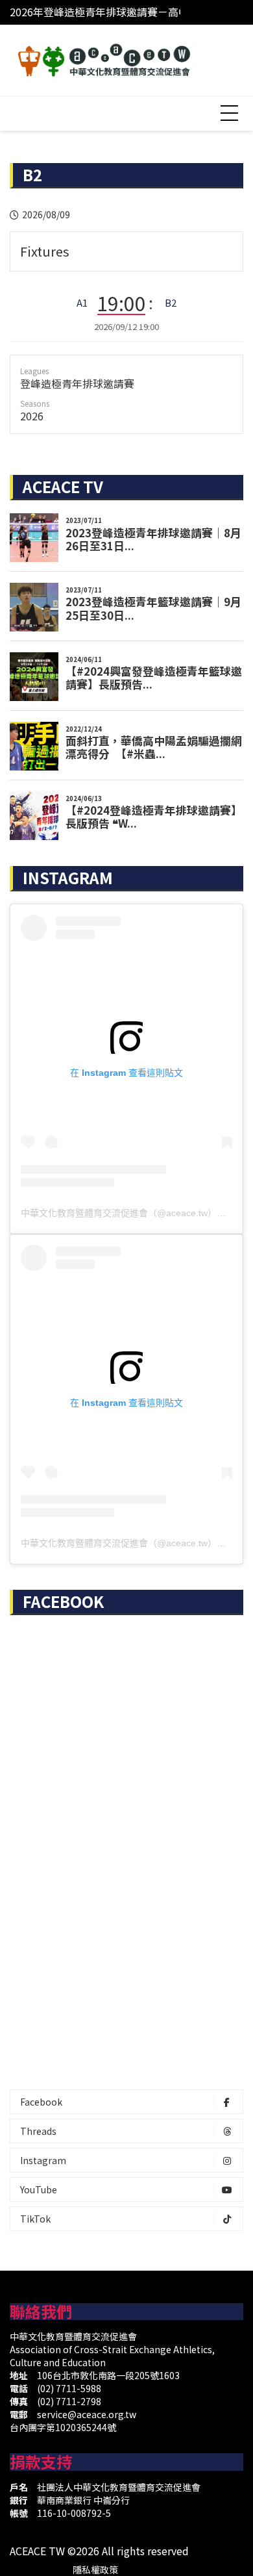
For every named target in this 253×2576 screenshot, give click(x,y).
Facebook (41, 2102)
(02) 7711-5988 (69, 2388)
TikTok (35, 2219)
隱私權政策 (95, 2570)
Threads (38, 2131)
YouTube (39, 2189)
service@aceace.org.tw (87, 2414)
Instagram (43, 2160)
